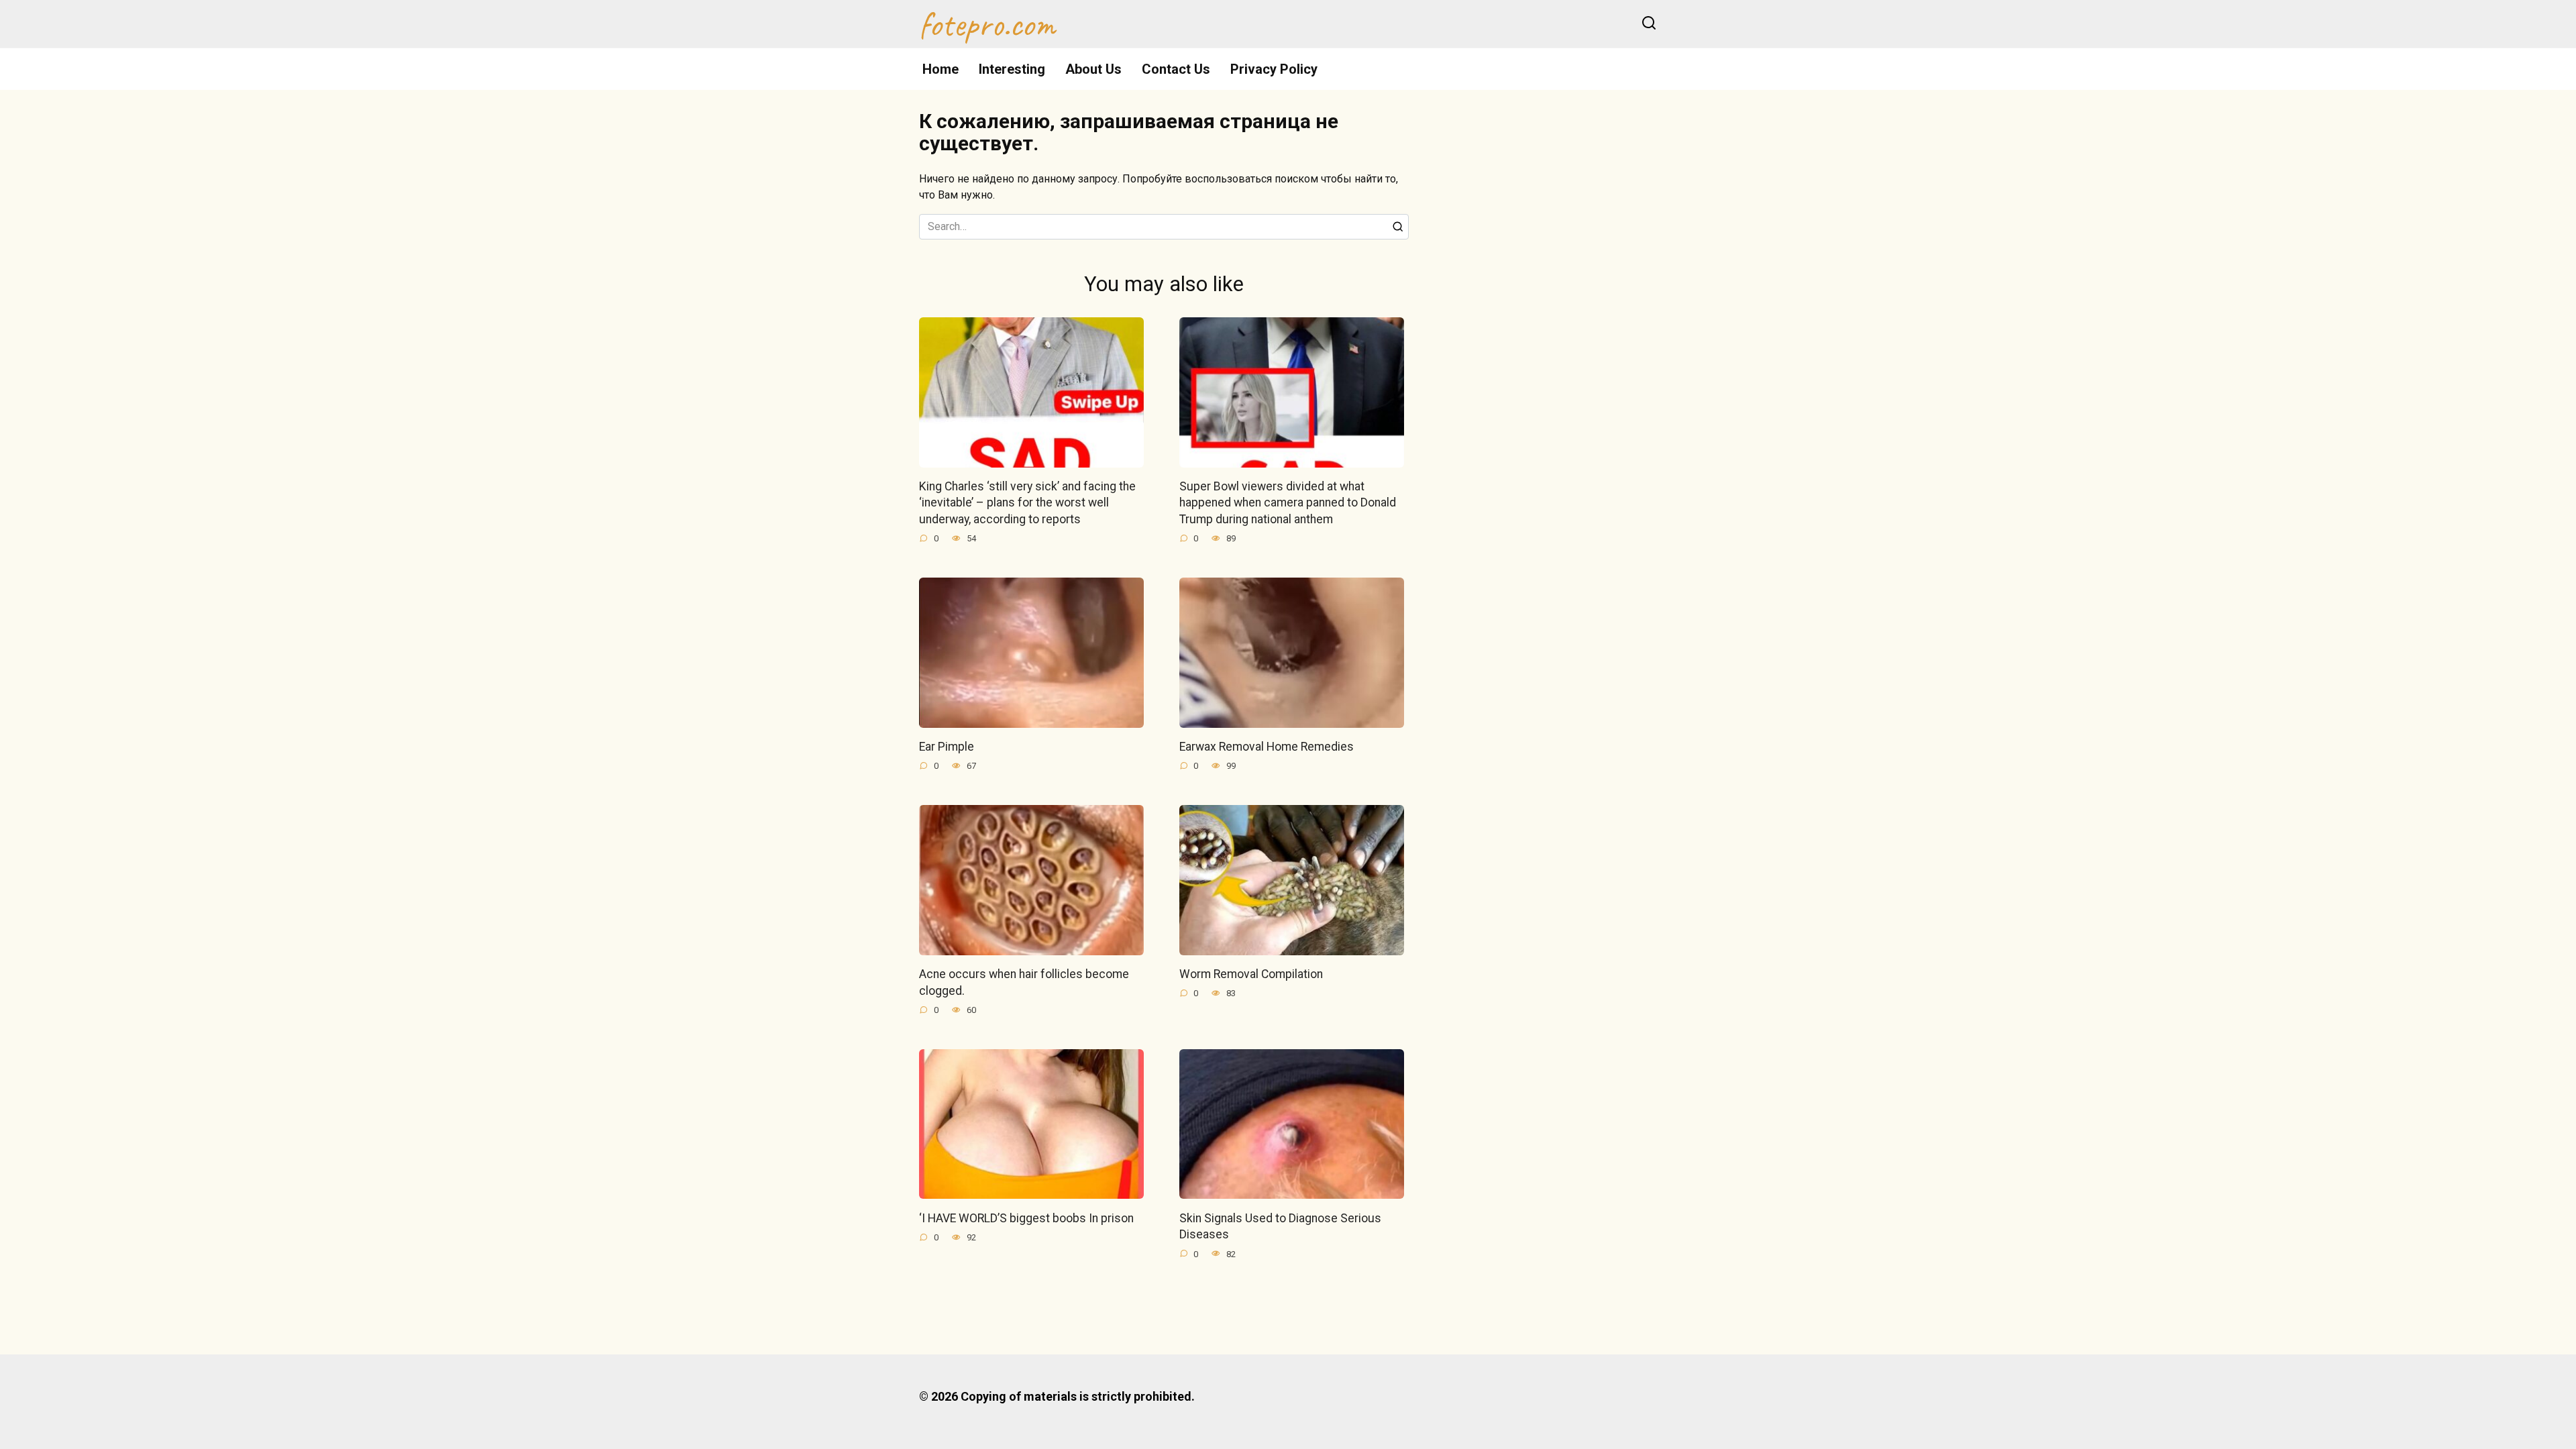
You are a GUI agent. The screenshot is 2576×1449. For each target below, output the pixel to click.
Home (941, 69)
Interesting (1012, 69)
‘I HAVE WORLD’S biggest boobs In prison (1026, 1218)
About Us (1093, 69)
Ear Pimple (947, 747)
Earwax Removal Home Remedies (1267, 747)
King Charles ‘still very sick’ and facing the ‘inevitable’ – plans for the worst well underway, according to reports (1027, 503)
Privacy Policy (1274, 69)
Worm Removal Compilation (1251, 974)
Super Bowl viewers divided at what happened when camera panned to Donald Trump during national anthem (1288, 503)
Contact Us (1176, 69)
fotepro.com (987, 24)
